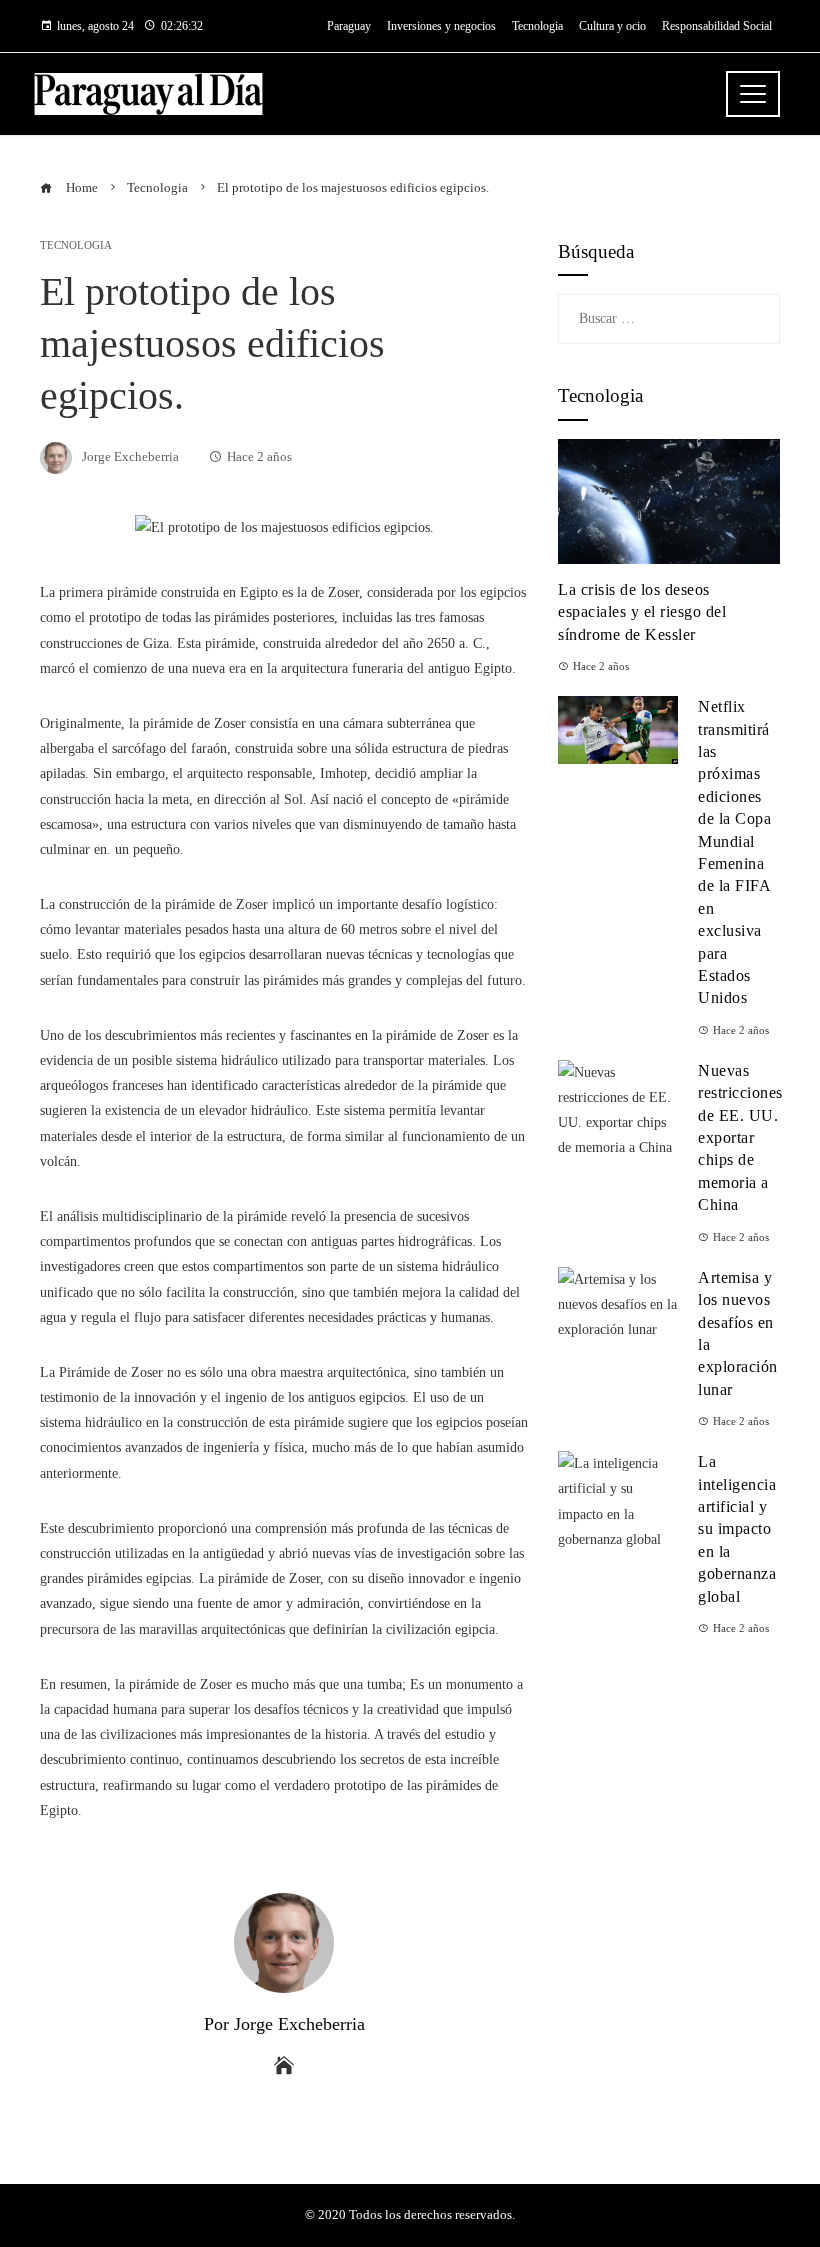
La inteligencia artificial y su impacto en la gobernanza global (737, 1528)
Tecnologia (76, 245)
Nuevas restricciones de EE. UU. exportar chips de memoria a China (740, 1137)
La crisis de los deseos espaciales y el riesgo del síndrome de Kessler (642, 612)
